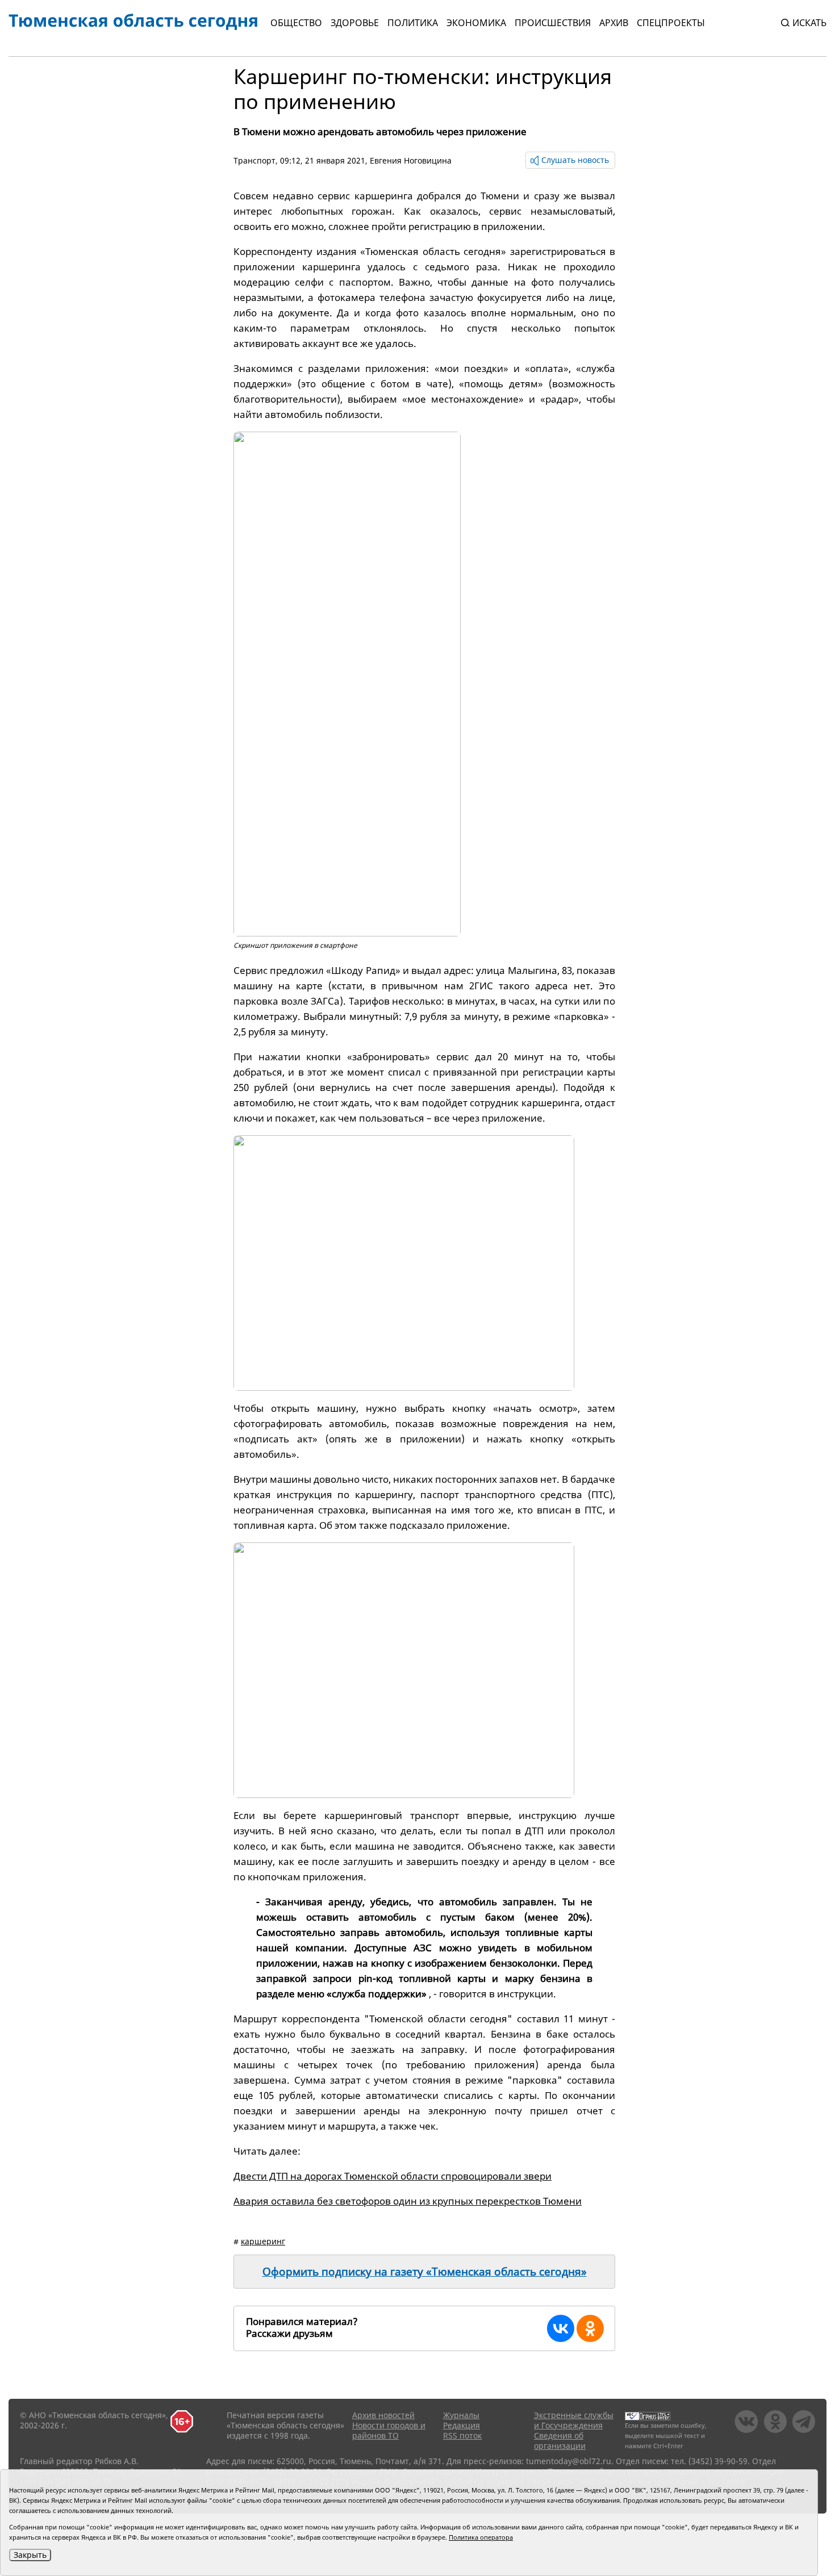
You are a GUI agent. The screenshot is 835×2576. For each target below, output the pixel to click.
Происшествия (553, 23)
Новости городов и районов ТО (389, 2430)
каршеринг (263, 2241)
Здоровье (355, 23)
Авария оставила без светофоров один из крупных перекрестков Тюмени (408, 2201)
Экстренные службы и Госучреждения (574, 2420)
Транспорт (254, 160)
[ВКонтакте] (561, 2328)
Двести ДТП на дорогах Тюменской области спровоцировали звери (393, 2176)
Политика (413, 23)
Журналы (461, 2415)
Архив (614, 23)
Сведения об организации (560, 2441)
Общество (296, 23)
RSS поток (462, 2435)
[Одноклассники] (590, 2328)
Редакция (462, 2425)
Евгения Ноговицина (411, 160)
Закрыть (30, 2555)
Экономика (476, 23)
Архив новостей (383, 2415)
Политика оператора (481, 2537)
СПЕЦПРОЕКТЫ (671, 23)
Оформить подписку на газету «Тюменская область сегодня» (425, 2272)
